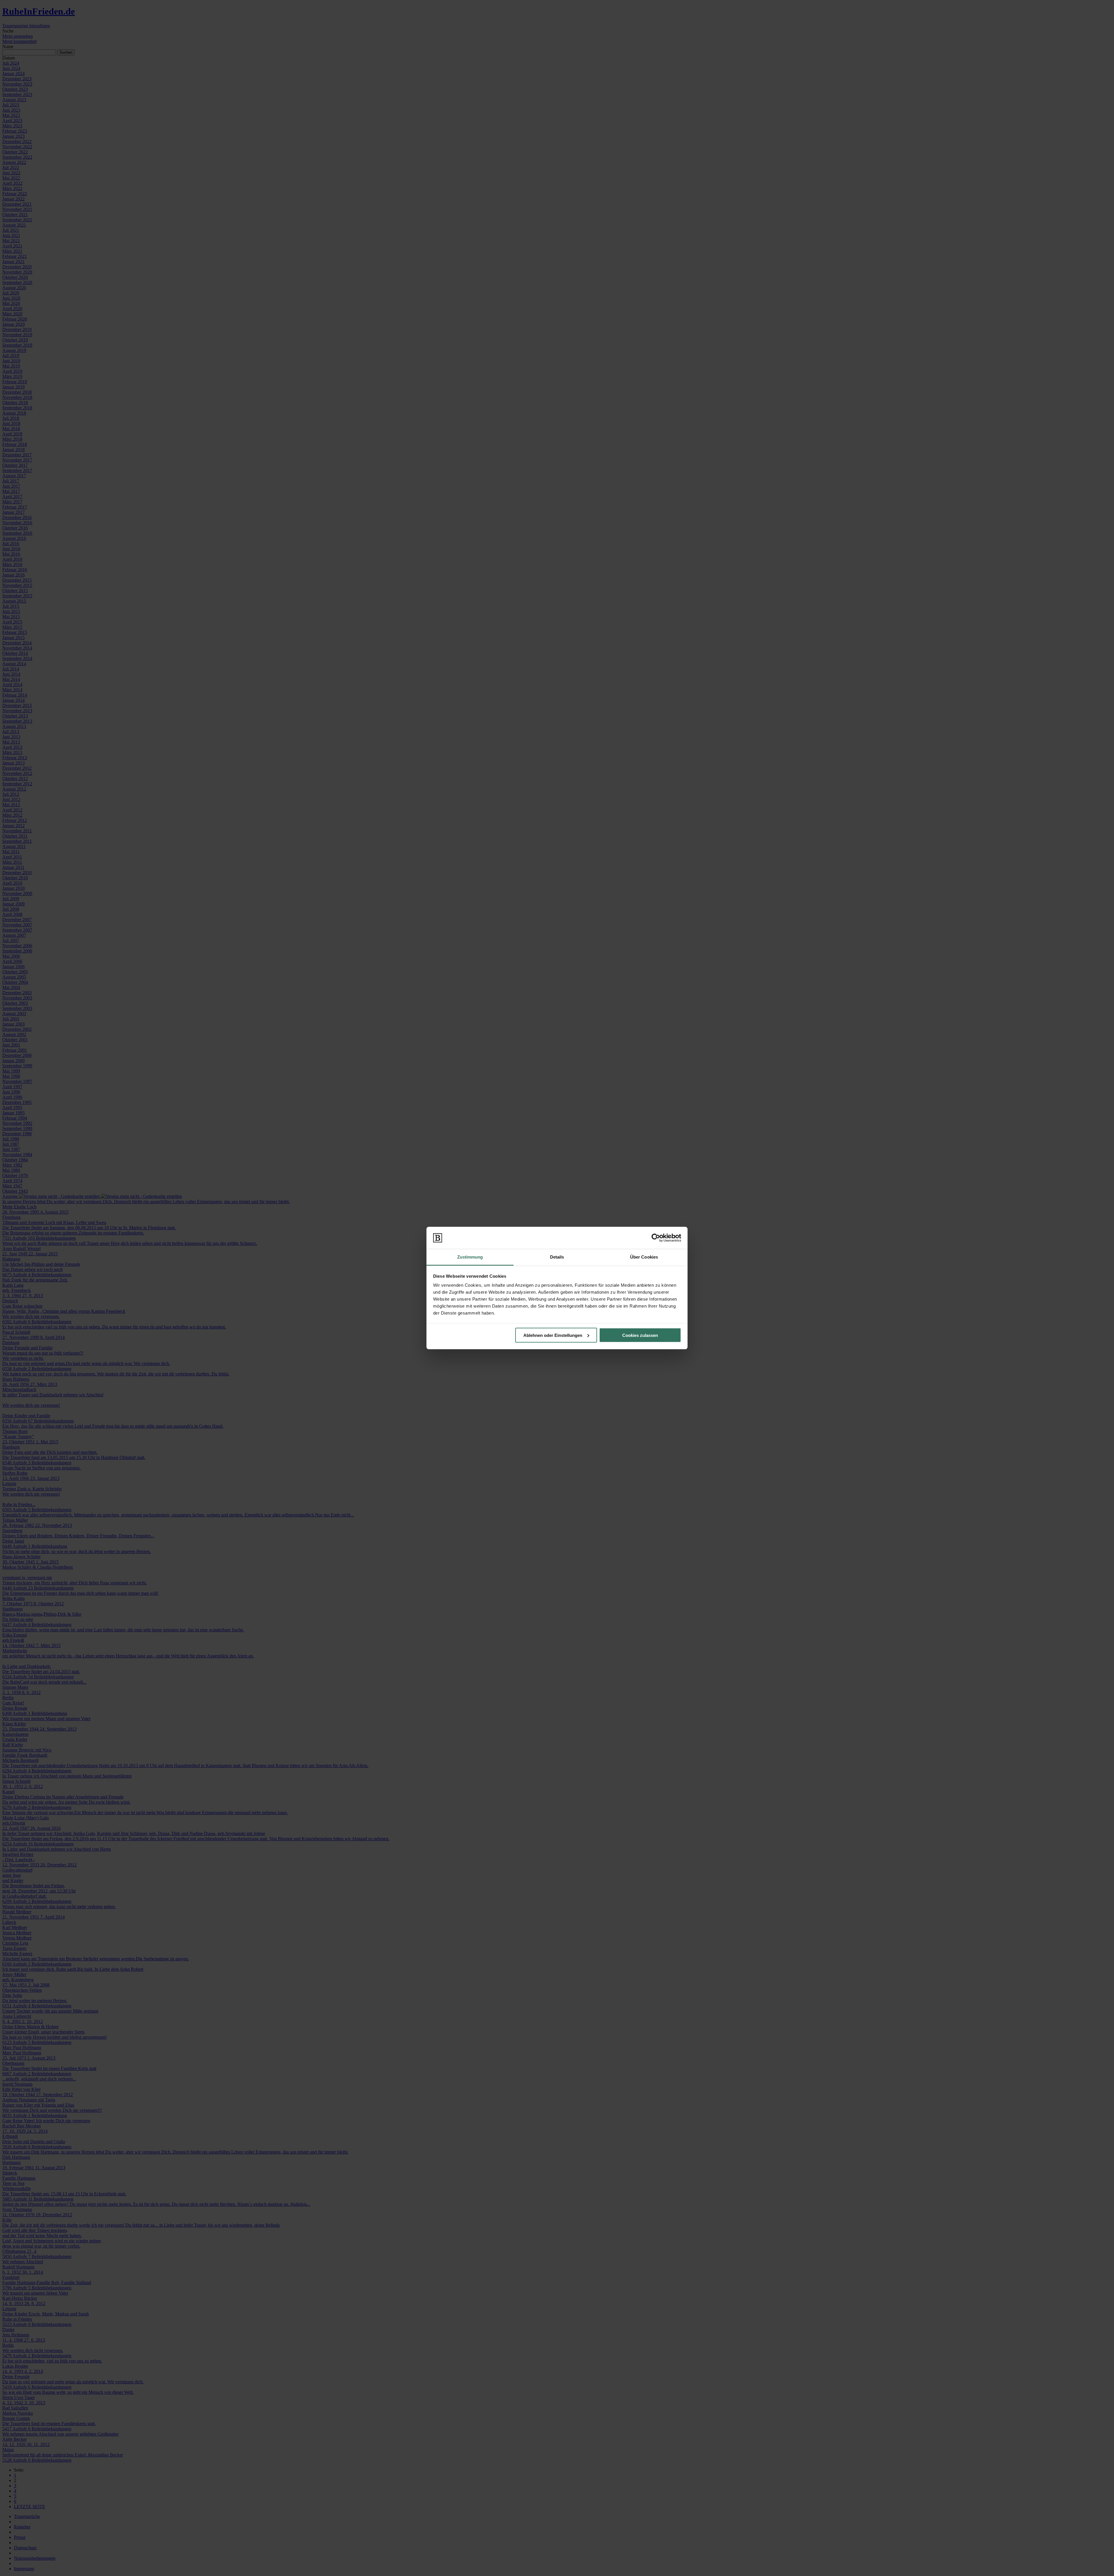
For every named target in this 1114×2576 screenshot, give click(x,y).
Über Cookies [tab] (644, 1257)
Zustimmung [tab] (470, 1257)
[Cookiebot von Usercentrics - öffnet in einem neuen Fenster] (656, 1238)
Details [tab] (557, 1257)
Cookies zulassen (640, 1335)
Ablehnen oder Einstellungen (553, 1335)
